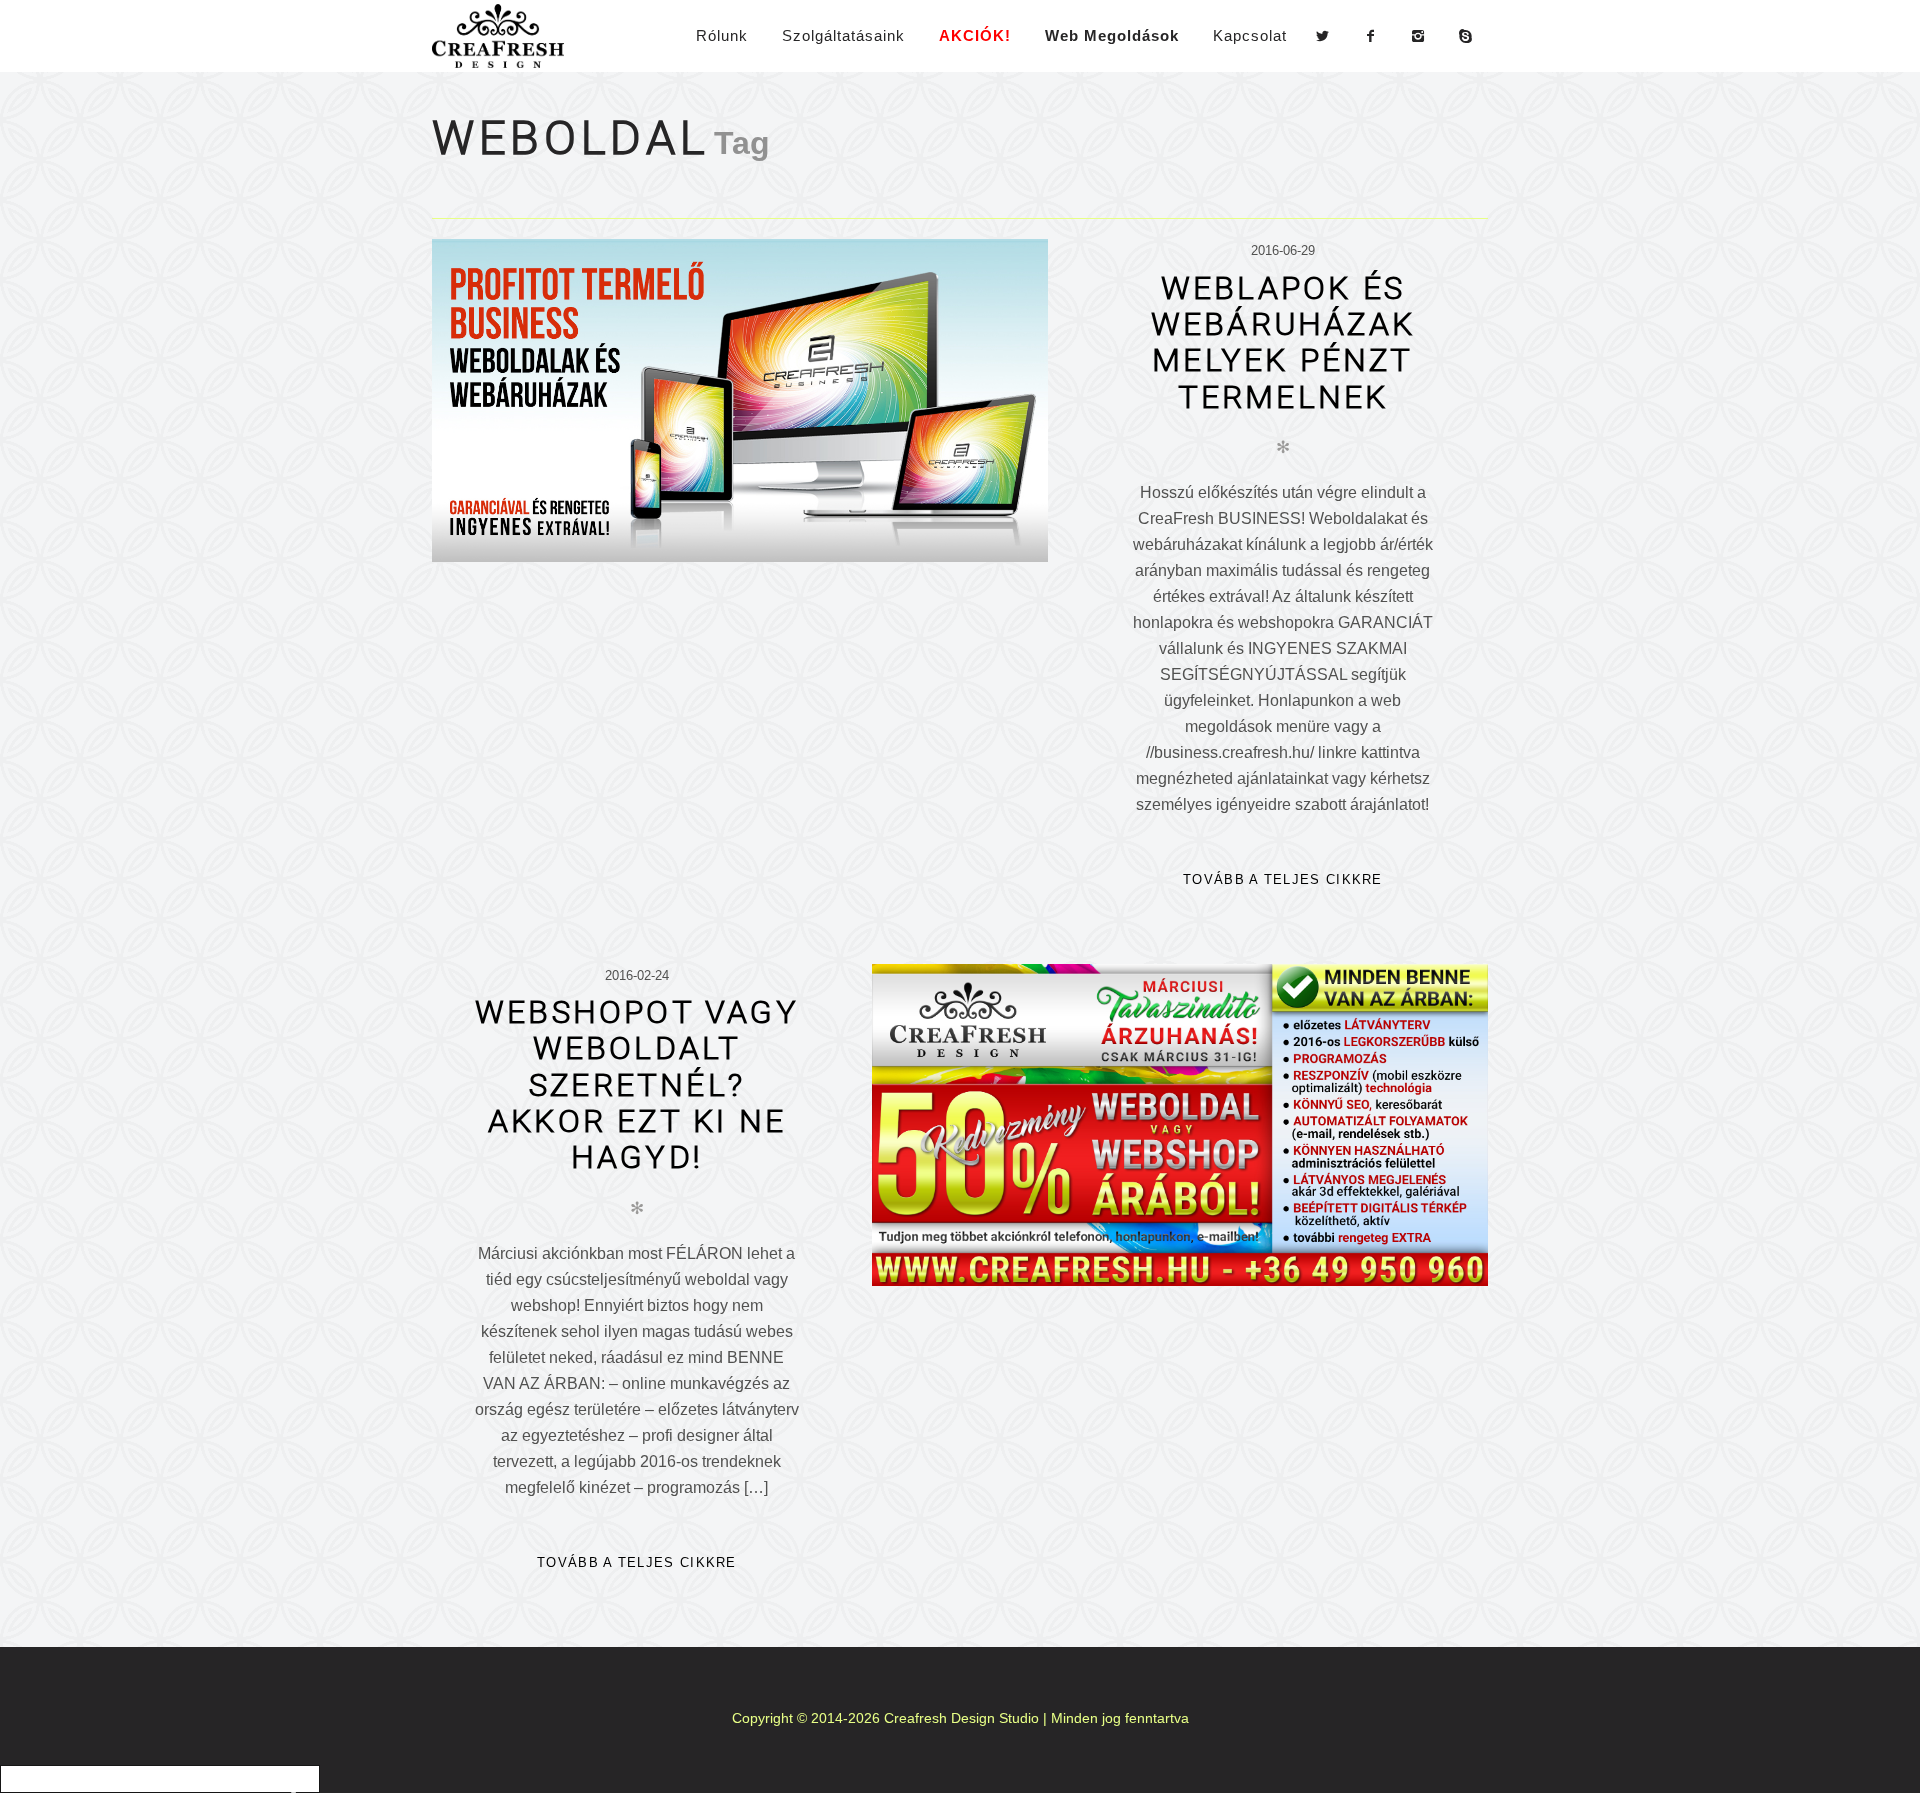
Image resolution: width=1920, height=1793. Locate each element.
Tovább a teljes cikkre (1283, 879)
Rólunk (722, 35)
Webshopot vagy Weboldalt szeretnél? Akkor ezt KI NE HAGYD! (637, 1084)
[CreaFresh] (506, 36)
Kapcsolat (1250, 35)
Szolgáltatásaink (843, 35)
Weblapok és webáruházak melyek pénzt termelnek (1283, 342)
